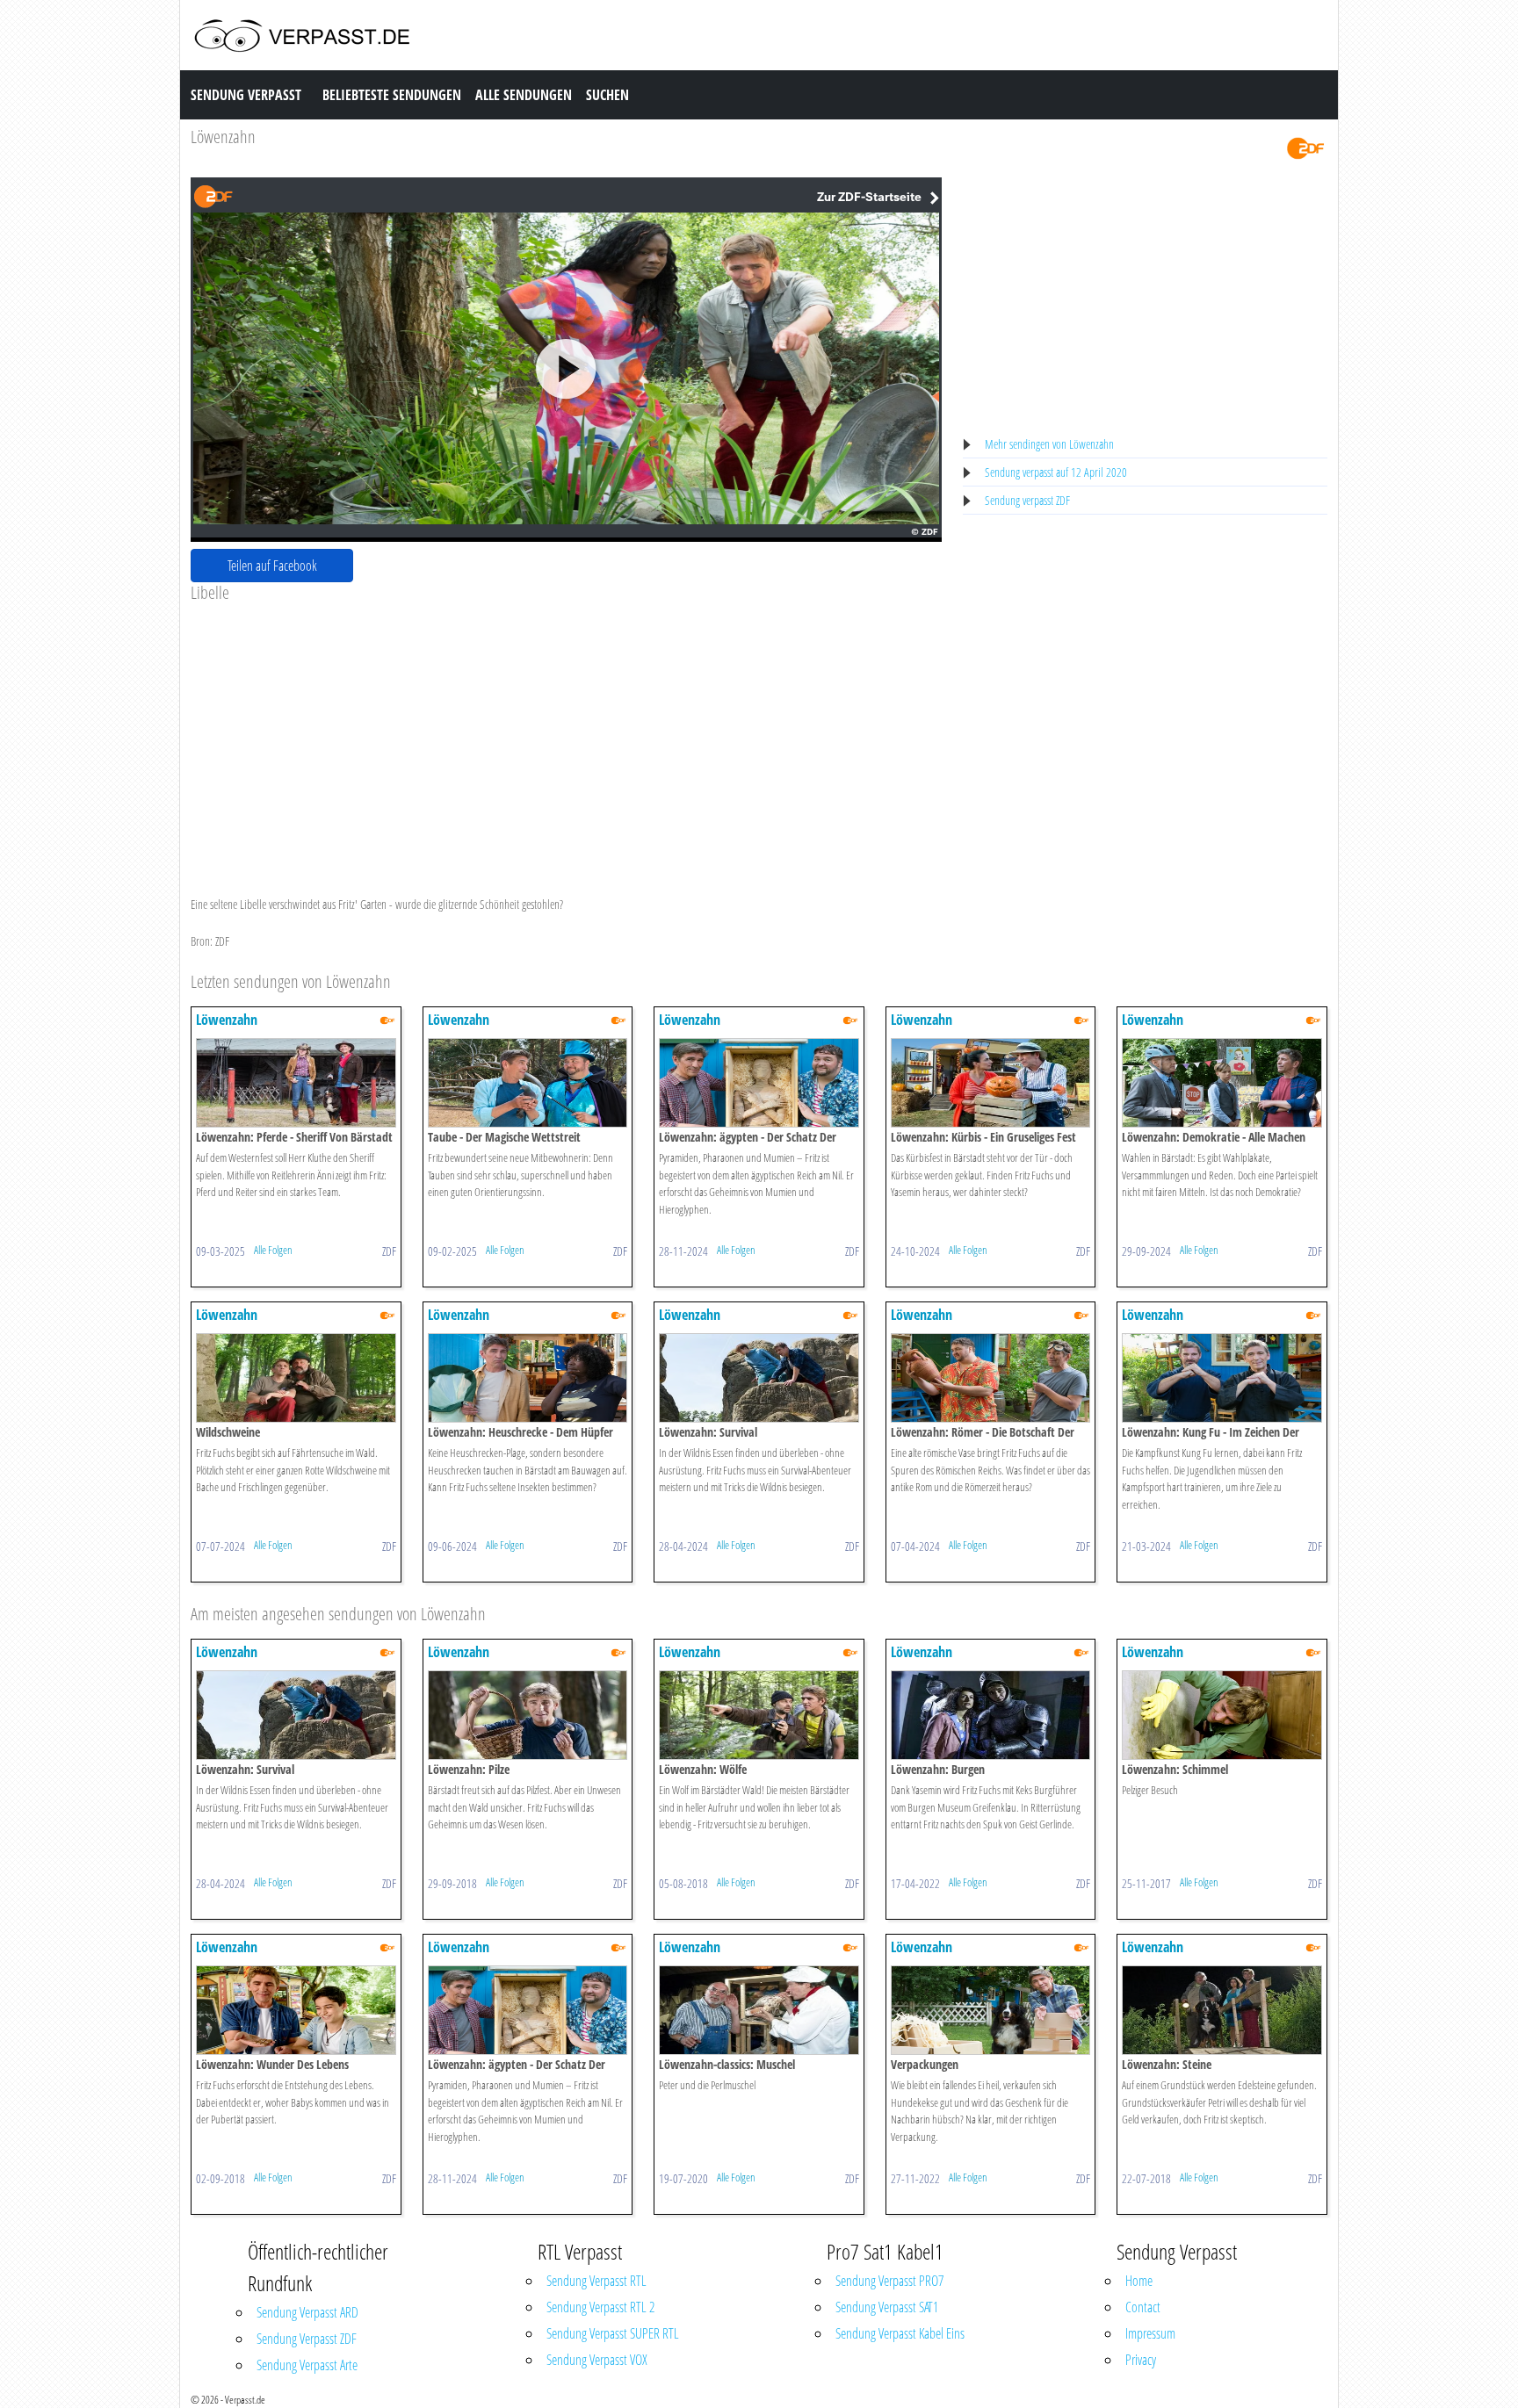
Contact (1143, 2307)
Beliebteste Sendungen (392, 95)
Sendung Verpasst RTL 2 (600, 2307)
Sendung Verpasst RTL (596, 2281)
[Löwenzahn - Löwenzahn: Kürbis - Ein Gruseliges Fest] (991, 1081)
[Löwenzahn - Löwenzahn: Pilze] (528, 1714)
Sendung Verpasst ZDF (307, 2339)
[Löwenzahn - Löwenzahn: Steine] (1222, 2009)
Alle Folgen (273, 1250)
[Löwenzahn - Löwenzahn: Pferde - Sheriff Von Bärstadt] (296, 1081)
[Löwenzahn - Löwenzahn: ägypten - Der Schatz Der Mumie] (759, 1081)
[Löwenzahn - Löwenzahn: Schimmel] (1222, 1714)
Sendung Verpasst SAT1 (887, 2307)
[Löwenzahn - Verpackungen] (991, 2009)
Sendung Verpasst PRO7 (889, 2281)
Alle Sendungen (524, 95)
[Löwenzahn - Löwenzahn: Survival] (759, 1377)
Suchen (607, 95)
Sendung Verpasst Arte (307, 2365)
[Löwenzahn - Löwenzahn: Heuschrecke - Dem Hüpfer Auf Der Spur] (528, 1377)
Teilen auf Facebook (272, 566)
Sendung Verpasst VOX (597, 2360)
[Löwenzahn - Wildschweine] (296, 1377)
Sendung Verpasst (246, 95)
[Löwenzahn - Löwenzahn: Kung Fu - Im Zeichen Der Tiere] (1222, 1377)
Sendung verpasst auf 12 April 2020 (1056, 472)
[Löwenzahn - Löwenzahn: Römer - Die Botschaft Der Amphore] (991, 1377)
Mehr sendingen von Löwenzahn (1049, 444)
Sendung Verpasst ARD (307, 2312)
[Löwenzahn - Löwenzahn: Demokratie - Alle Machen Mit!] (1222, 1081)
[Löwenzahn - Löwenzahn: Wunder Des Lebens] (296, 2009)
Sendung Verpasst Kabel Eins (900, 2333)
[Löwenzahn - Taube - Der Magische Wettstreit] (528, 1081)
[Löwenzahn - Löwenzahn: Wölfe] (759, 1714)
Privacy (1141, 2360)
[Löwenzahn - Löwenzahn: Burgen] (991, 1714)
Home (1139, 2281)
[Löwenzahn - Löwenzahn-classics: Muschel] (759, 2009)
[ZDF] (1305, 147)
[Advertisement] (566, 735)
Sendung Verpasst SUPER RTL (613, 2333)
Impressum (1150, 2333)
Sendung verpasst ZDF (1027, 500)
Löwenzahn (223, 137)
